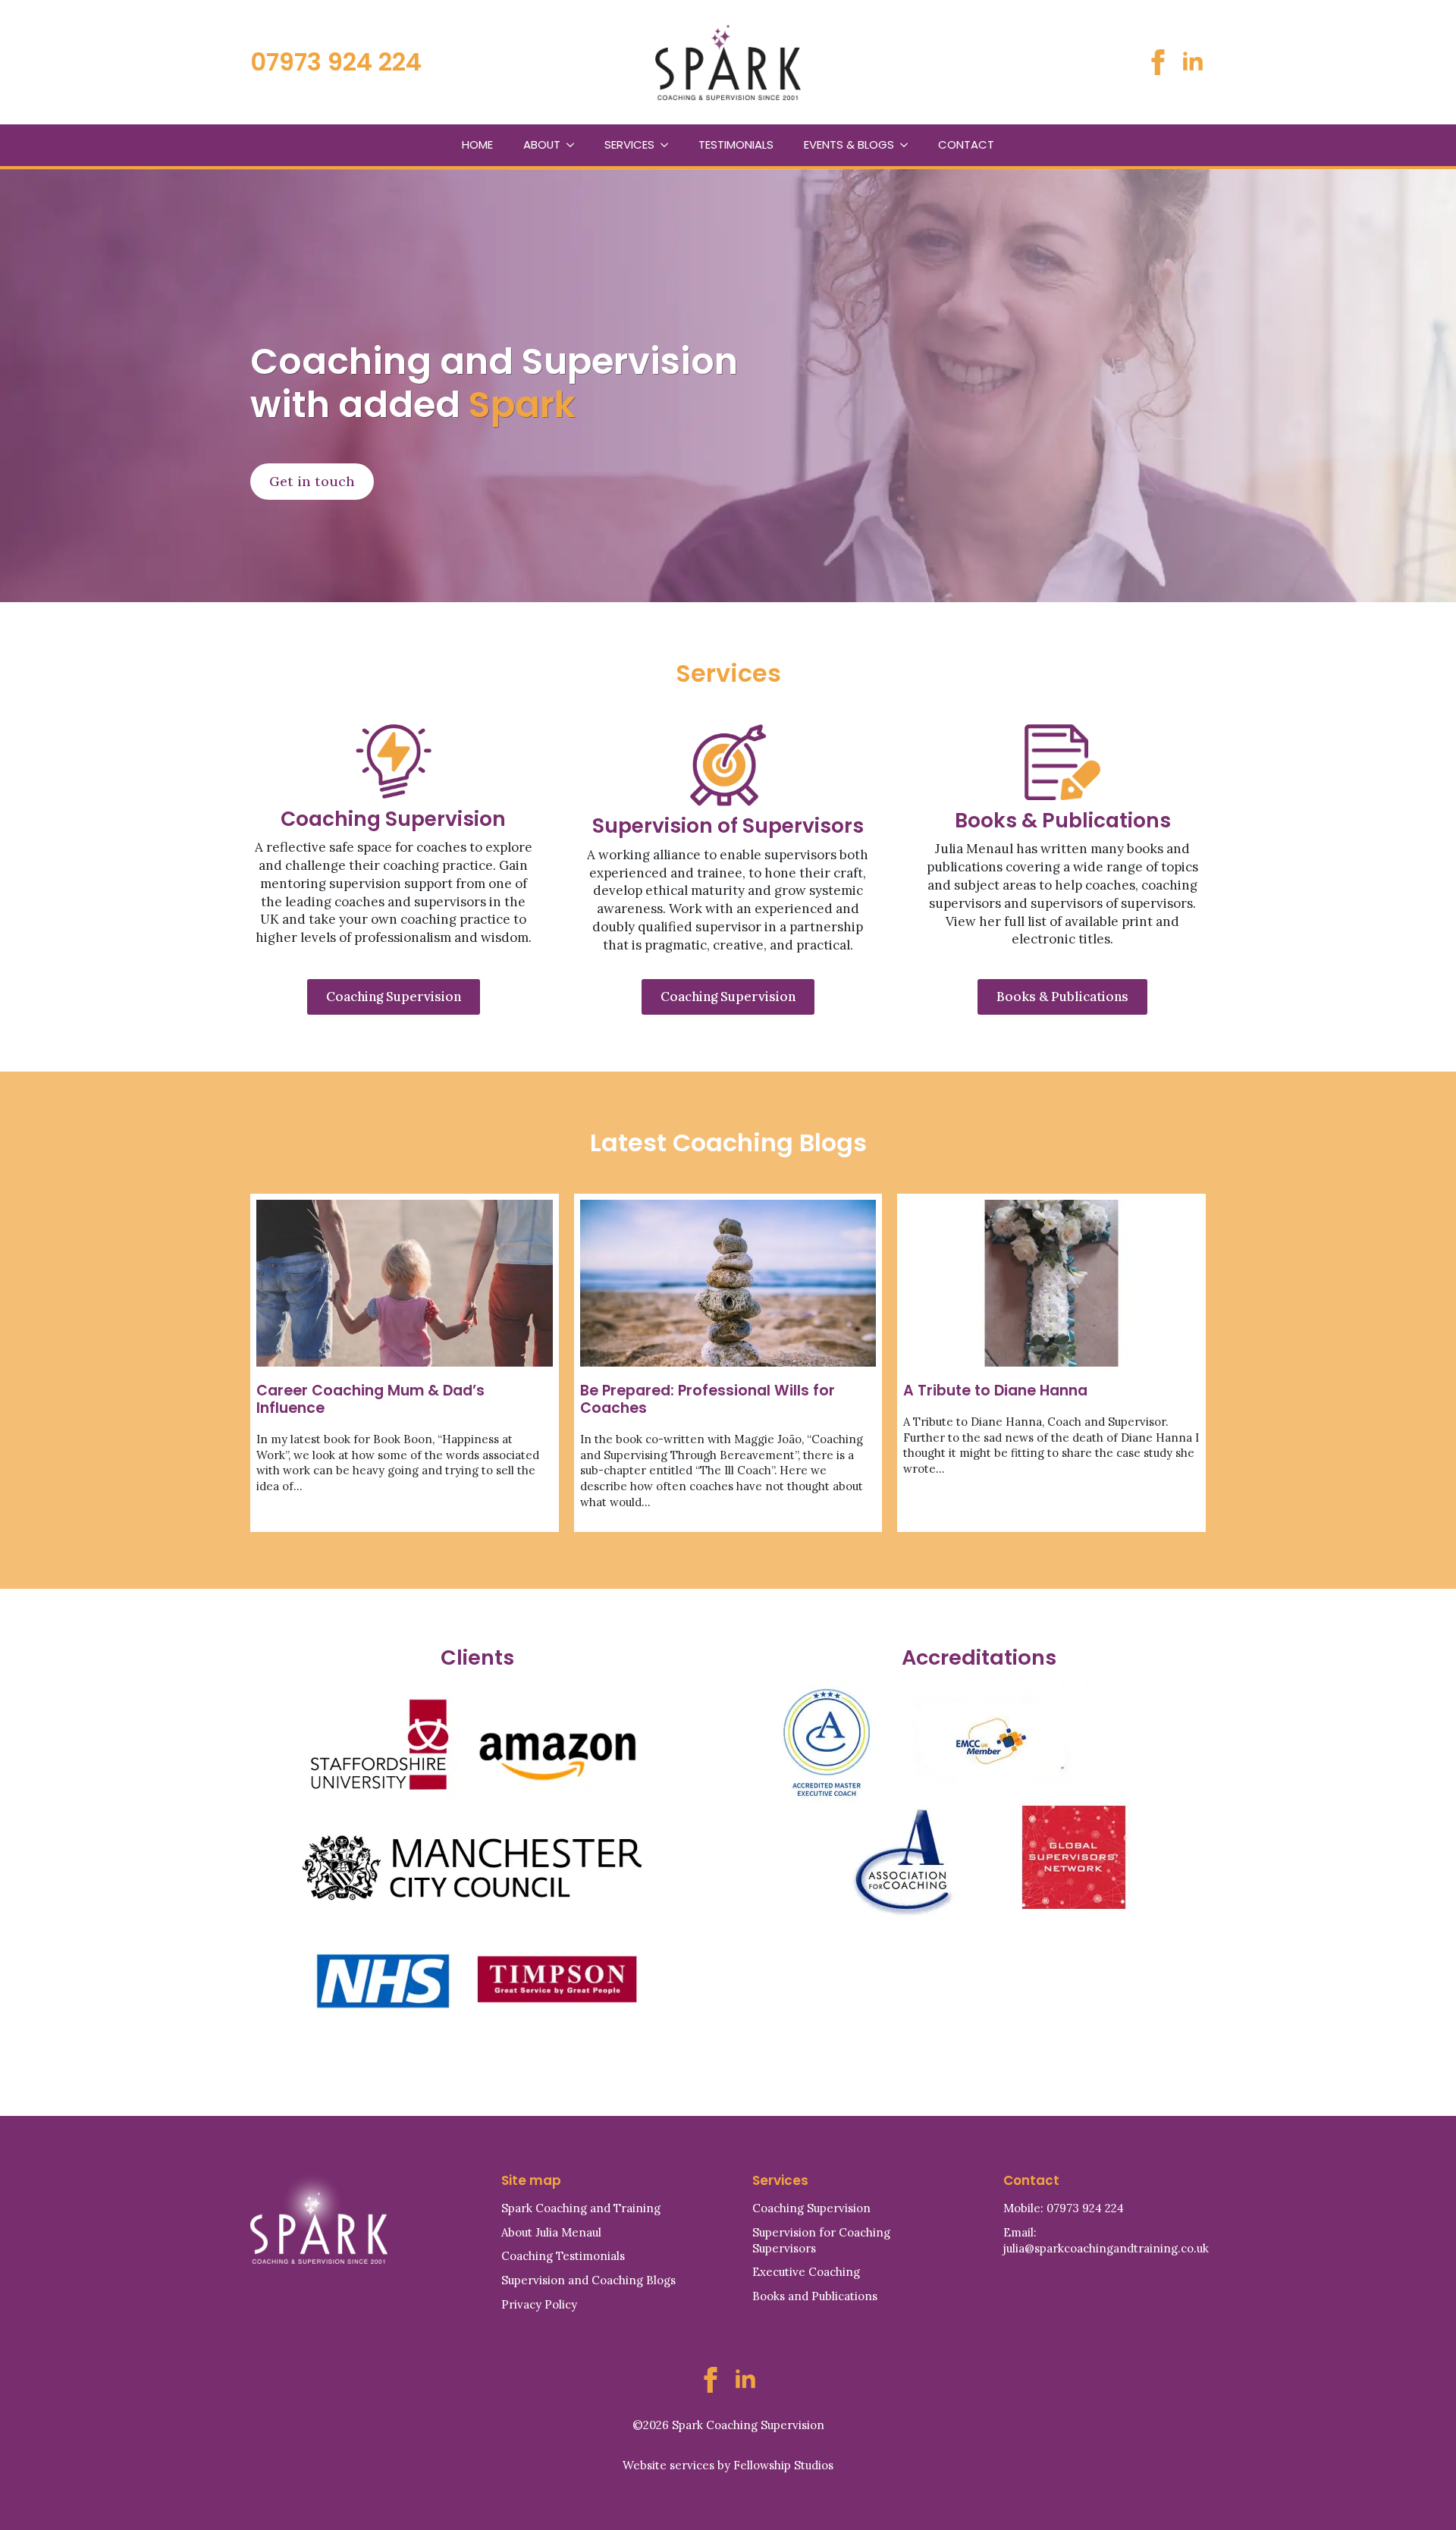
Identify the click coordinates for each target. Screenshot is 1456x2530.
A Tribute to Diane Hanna (995, 1391)
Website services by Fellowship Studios (728, 2465)
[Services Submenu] (669, 145)
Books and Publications (815, 2296)
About (542, 144)
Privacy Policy (539, 2304)
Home (477, 144)
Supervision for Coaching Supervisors (821, 2240)
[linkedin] (1193, 62)
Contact (966, 144)
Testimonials (736, 144)
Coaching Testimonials (563, 2256)
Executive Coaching (806, 2272)
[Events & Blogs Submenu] (908, 145)
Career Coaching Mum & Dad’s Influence (370, 1399)
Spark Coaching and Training (581, 2208)
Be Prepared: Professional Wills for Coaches (708, 1399)
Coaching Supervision (811, 2208)
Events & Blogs (849, 144)
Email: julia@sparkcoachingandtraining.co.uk (1106, 2240)
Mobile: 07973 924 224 (1064, 2208)
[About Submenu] (575, 145)
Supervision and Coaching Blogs (588, 2280)
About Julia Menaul (551, 2232)
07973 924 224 (336, 62)
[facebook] (1158, 62)
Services (629, 144)
